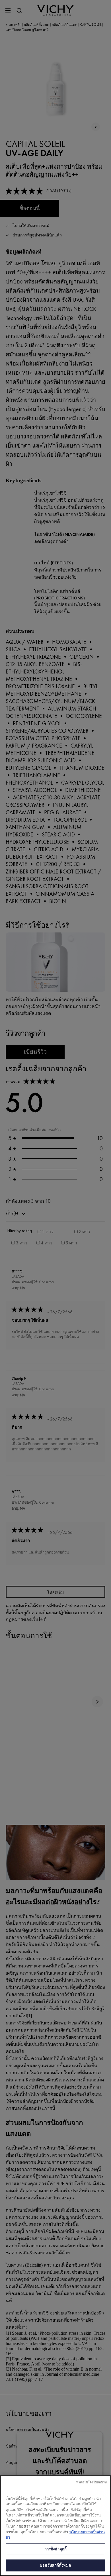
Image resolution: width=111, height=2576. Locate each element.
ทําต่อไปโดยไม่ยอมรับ (92, 2482)
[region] (55, 2526)
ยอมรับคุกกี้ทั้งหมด (55, 2565)
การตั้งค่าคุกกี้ (55, 2549)
